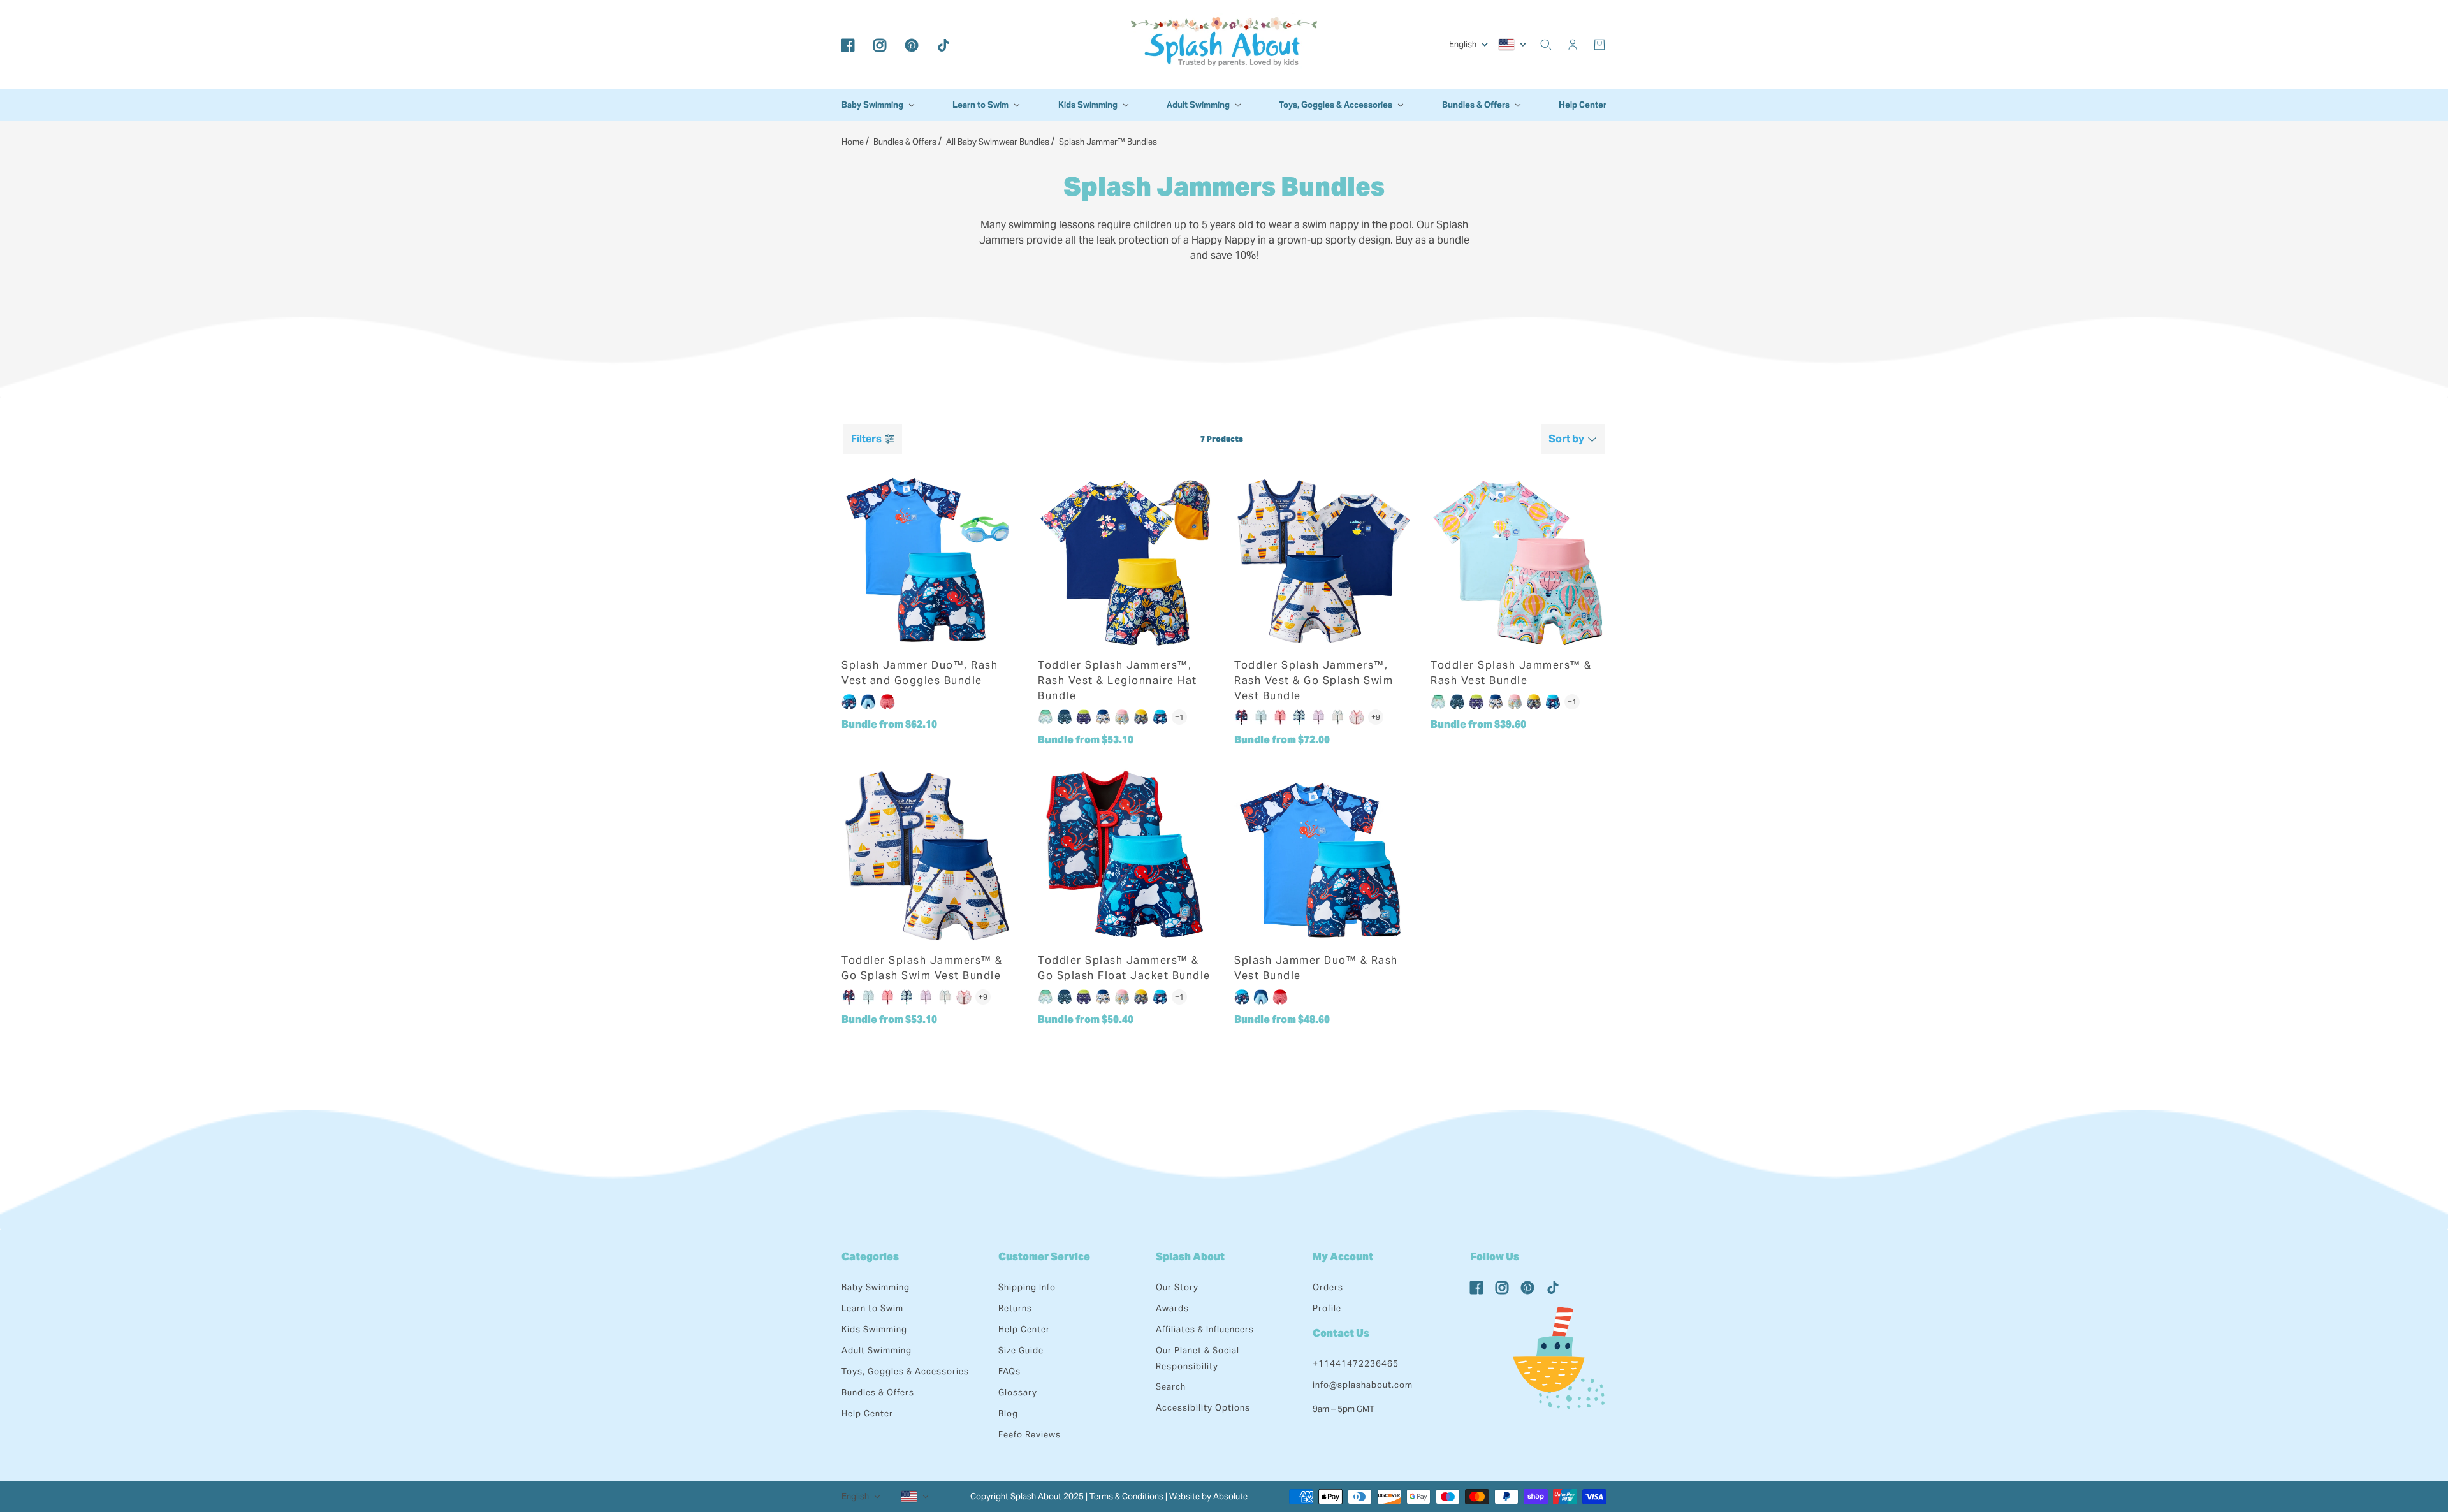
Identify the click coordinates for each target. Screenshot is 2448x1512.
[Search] (1546, 45)
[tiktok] (943, 45)
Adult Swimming (877, 1350)
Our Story (1177, 1287)
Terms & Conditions (1126, 1496)
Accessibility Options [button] (1203, 1408)
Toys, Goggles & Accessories (905, 1371)
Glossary (1018, 1392)
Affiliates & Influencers (1205, 1329)
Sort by (1566, 439)
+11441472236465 (1356, 1364)
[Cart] (1599, 45)
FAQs (1009, 1371)
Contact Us (1341, 1333)
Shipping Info (1027, 1287)
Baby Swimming (876, 1287)
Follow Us (1495, 1257)
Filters (866, 439)
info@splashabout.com (1363, 1385)
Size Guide (1021, 1350)
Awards (1172, 1308)
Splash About (1190, 1257)
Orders (1328, 1287)
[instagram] (880, 45)
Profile (1327, 1308)
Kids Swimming (874, 1329)
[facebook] (848, 45)
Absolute (1230, 1496)
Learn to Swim (872, 1308)
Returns (1015, 1308)
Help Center (867, 1414)
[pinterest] (912, 45)
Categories (870, 1257)
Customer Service (1044, 1257)
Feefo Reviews (1030, 1435)
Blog (1008, 1414)
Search (1171, 1387)
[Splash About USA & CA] (1224, 45)
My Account (1343, 1257)
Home (853, 142)
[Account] (1573, 45)
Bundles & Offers (878, 1392)
